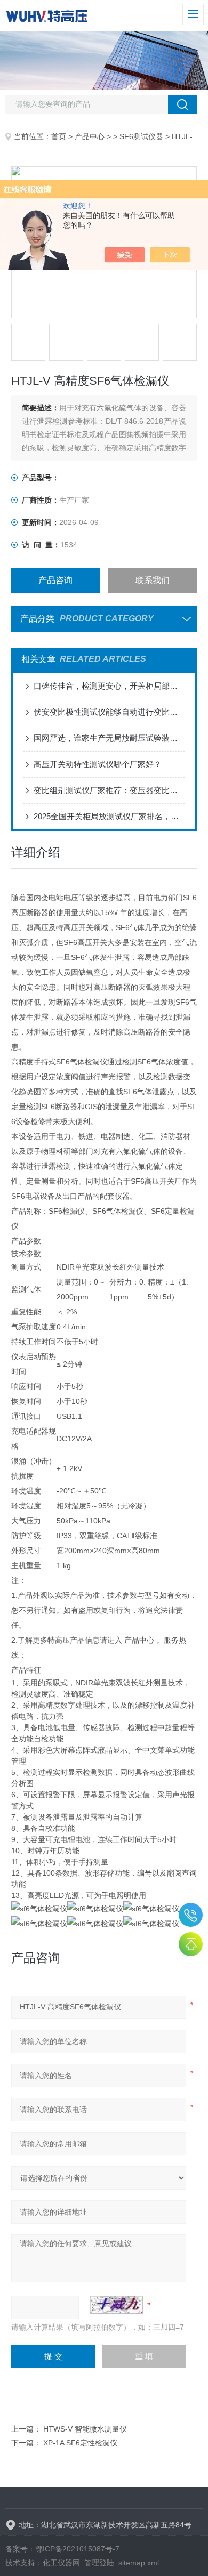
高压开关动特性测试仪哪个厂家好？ (98, 764)
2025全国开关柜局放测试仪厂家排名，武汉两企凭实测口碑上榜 (109, 816)
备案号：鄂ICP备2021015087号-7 (62, 2549)
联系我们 (153, 580)
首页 (59, 136)
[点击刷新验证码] (116, 2305)
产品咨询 (55, 580)
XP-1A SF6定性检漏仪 (80, 2443)
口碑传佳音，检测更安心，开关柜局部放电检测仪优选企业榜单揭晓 (109, 686)
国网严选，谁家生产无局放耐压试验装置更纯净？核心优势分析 (109, 738)
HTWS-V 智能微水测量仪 (85, 2429)
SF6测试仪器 (141, 136)
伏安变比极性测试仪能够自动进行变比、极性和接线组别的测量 (109, 712)
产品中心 (90, 136)
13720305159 (191, 1915)
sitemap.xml (139, 2563)
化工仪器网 (61, 2563)
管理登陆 (99, 2563)
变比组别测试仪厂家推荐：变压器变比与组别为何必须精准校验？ (109, 790)
